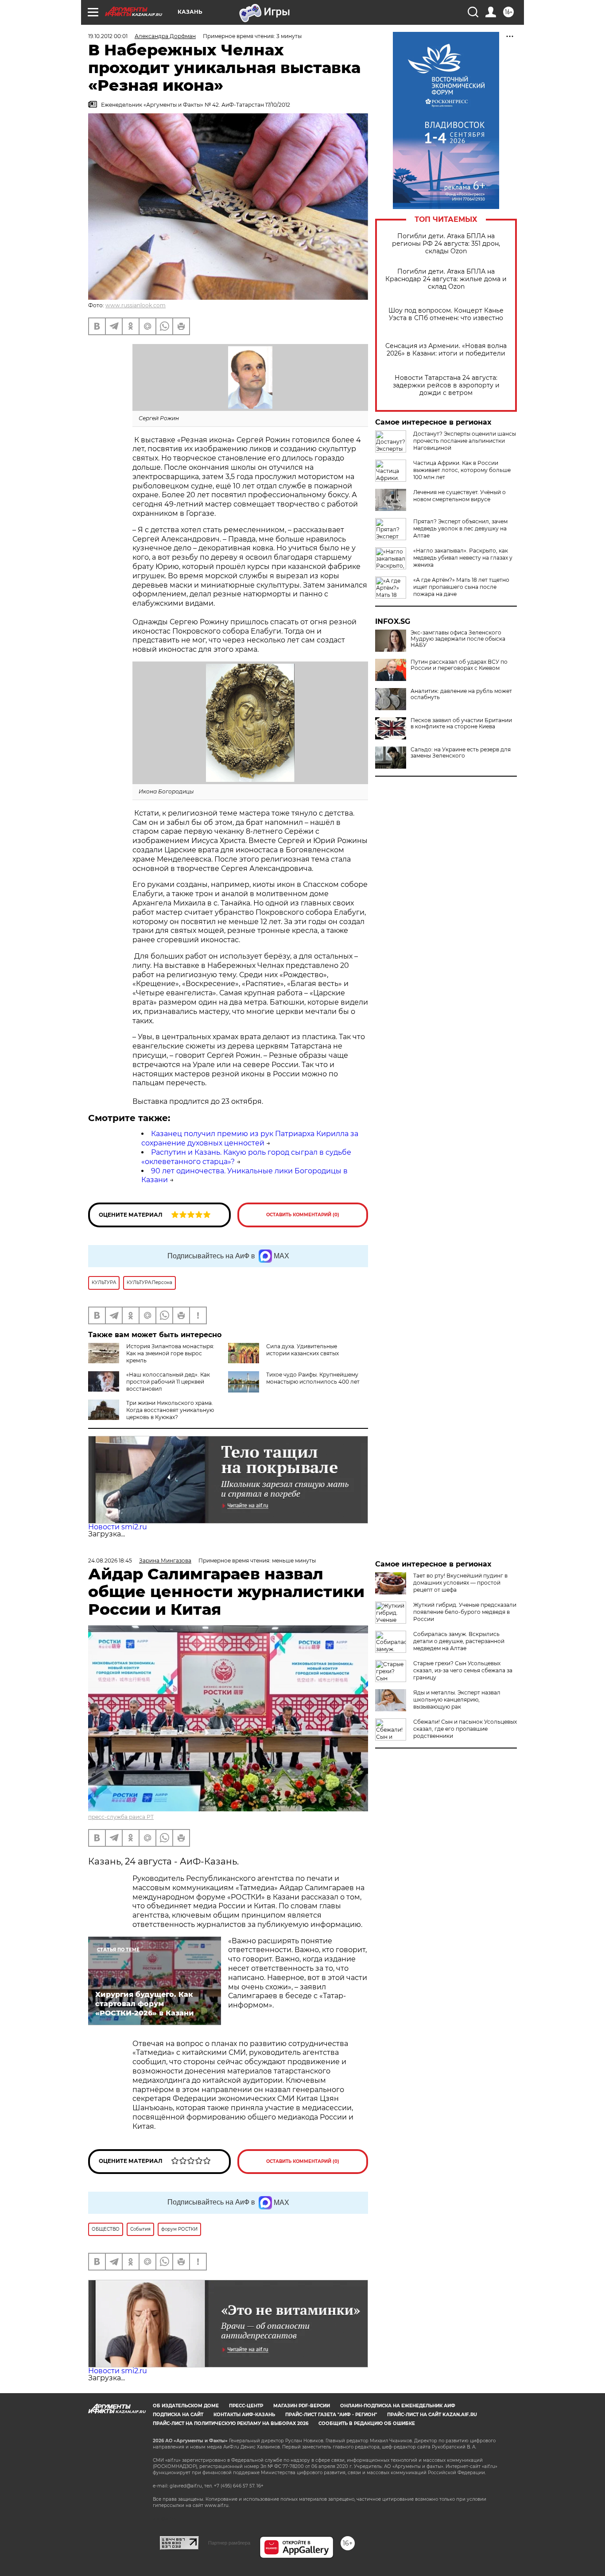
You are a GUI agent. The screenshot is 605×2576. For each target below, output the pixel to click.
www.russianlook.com (136, 305)
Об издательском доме (186, 2406)
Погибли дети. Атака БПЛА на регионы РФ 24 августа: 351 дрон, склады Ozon (446, 244)
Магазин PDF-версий (302, 2406)
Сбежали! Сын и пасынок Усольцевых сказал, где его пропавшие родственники (465, 1729)
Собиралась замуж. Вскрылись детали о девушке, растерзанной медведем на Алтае (459, 1641)
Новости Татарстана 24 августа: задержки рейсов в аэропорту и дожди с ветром (446, 385)
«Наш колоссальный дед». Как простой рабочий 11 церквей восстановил (168, 1382)
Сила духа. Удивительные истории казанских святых (302, 1350)
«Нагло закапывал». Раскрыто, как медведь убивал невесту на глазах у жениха (463, 558)
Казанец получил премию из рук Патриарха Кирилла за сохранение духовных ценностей (250, 1138)
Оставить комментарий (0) (303, 1215)
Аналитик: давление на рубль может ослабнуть (461, 694)
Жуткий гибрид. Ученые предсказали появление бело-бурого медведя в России (465, 1612)
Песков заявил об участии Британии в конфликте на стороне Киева (461, 723)
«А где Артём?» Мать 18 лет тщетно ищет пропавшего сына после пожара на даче (461, 587)
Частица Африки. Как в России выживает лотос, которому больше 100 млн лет (462, 470)
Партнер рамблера (229, 2543)
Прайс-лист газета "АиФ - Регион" (331, 2415)
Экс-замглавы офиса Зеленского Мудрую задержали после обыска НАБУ (458, 639)
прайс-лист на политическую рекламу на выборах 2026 (231, 2423)
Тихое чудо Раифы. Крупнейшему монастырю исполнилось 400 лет (313, 1378)
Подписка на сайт (178, 2415)
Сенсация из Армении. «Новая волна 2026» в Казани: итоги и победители (446, 350)
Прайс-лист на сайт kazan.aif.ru (432, 2415)
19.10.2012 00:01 (108, 36)
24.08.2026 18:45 (110, 1561)
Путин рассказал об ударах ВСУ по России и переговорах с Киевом (459, 665)
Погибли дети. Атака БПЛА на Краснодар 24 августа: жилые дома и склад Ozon (446, 279)
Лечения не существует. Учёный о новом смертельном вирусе (460, 496)
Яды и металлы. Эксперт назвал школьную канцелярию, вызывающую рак (457, 1700)
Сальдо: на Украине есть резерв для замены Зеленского (461, 753)
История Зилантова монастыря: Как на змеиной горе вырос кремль (170, 1353)
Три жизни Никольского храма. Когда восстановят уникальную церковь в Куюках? (170, 1410)
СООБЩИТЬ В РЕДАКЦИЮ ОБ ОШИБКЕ (367, 2423)
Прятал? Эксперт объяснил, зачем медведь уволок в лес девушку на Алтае (460, 528)
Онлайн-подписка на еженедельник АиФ (398, 2406)
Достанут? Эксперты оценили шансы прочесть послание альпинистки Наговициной (465, 441)
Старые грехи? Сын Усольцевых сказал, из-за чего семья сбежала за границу (463, 1670)
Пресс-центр (246, 2406)
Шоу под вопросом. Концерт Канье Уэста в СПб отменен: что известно (446, 314)
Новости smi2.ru (118, 1527)
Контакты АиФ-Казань (244, 2415)
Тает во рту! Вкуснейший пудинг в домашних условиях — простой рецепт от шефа (460, 1583)
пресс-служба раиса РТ (121, 1817)
